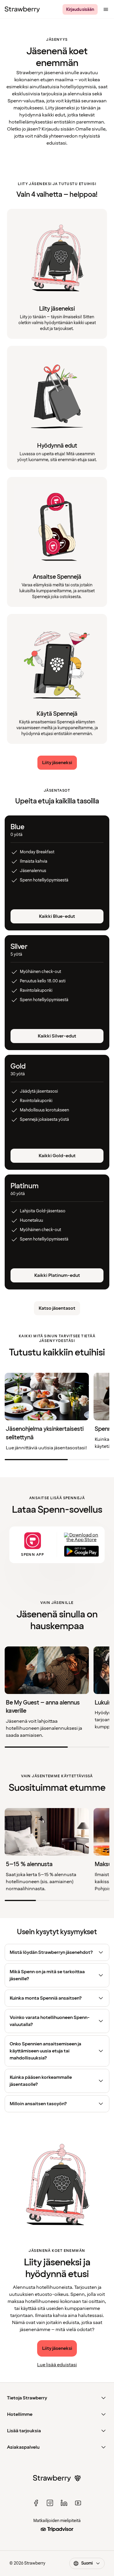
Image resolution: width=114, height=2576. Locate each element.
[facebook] (36, 2503)
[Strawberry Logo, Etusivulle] (22, 9)
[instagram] (50, 2503)
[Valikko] (106, 9)
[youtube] (78, 2503)
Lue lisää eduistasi (57, 2365)
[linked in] (64, 2503)
